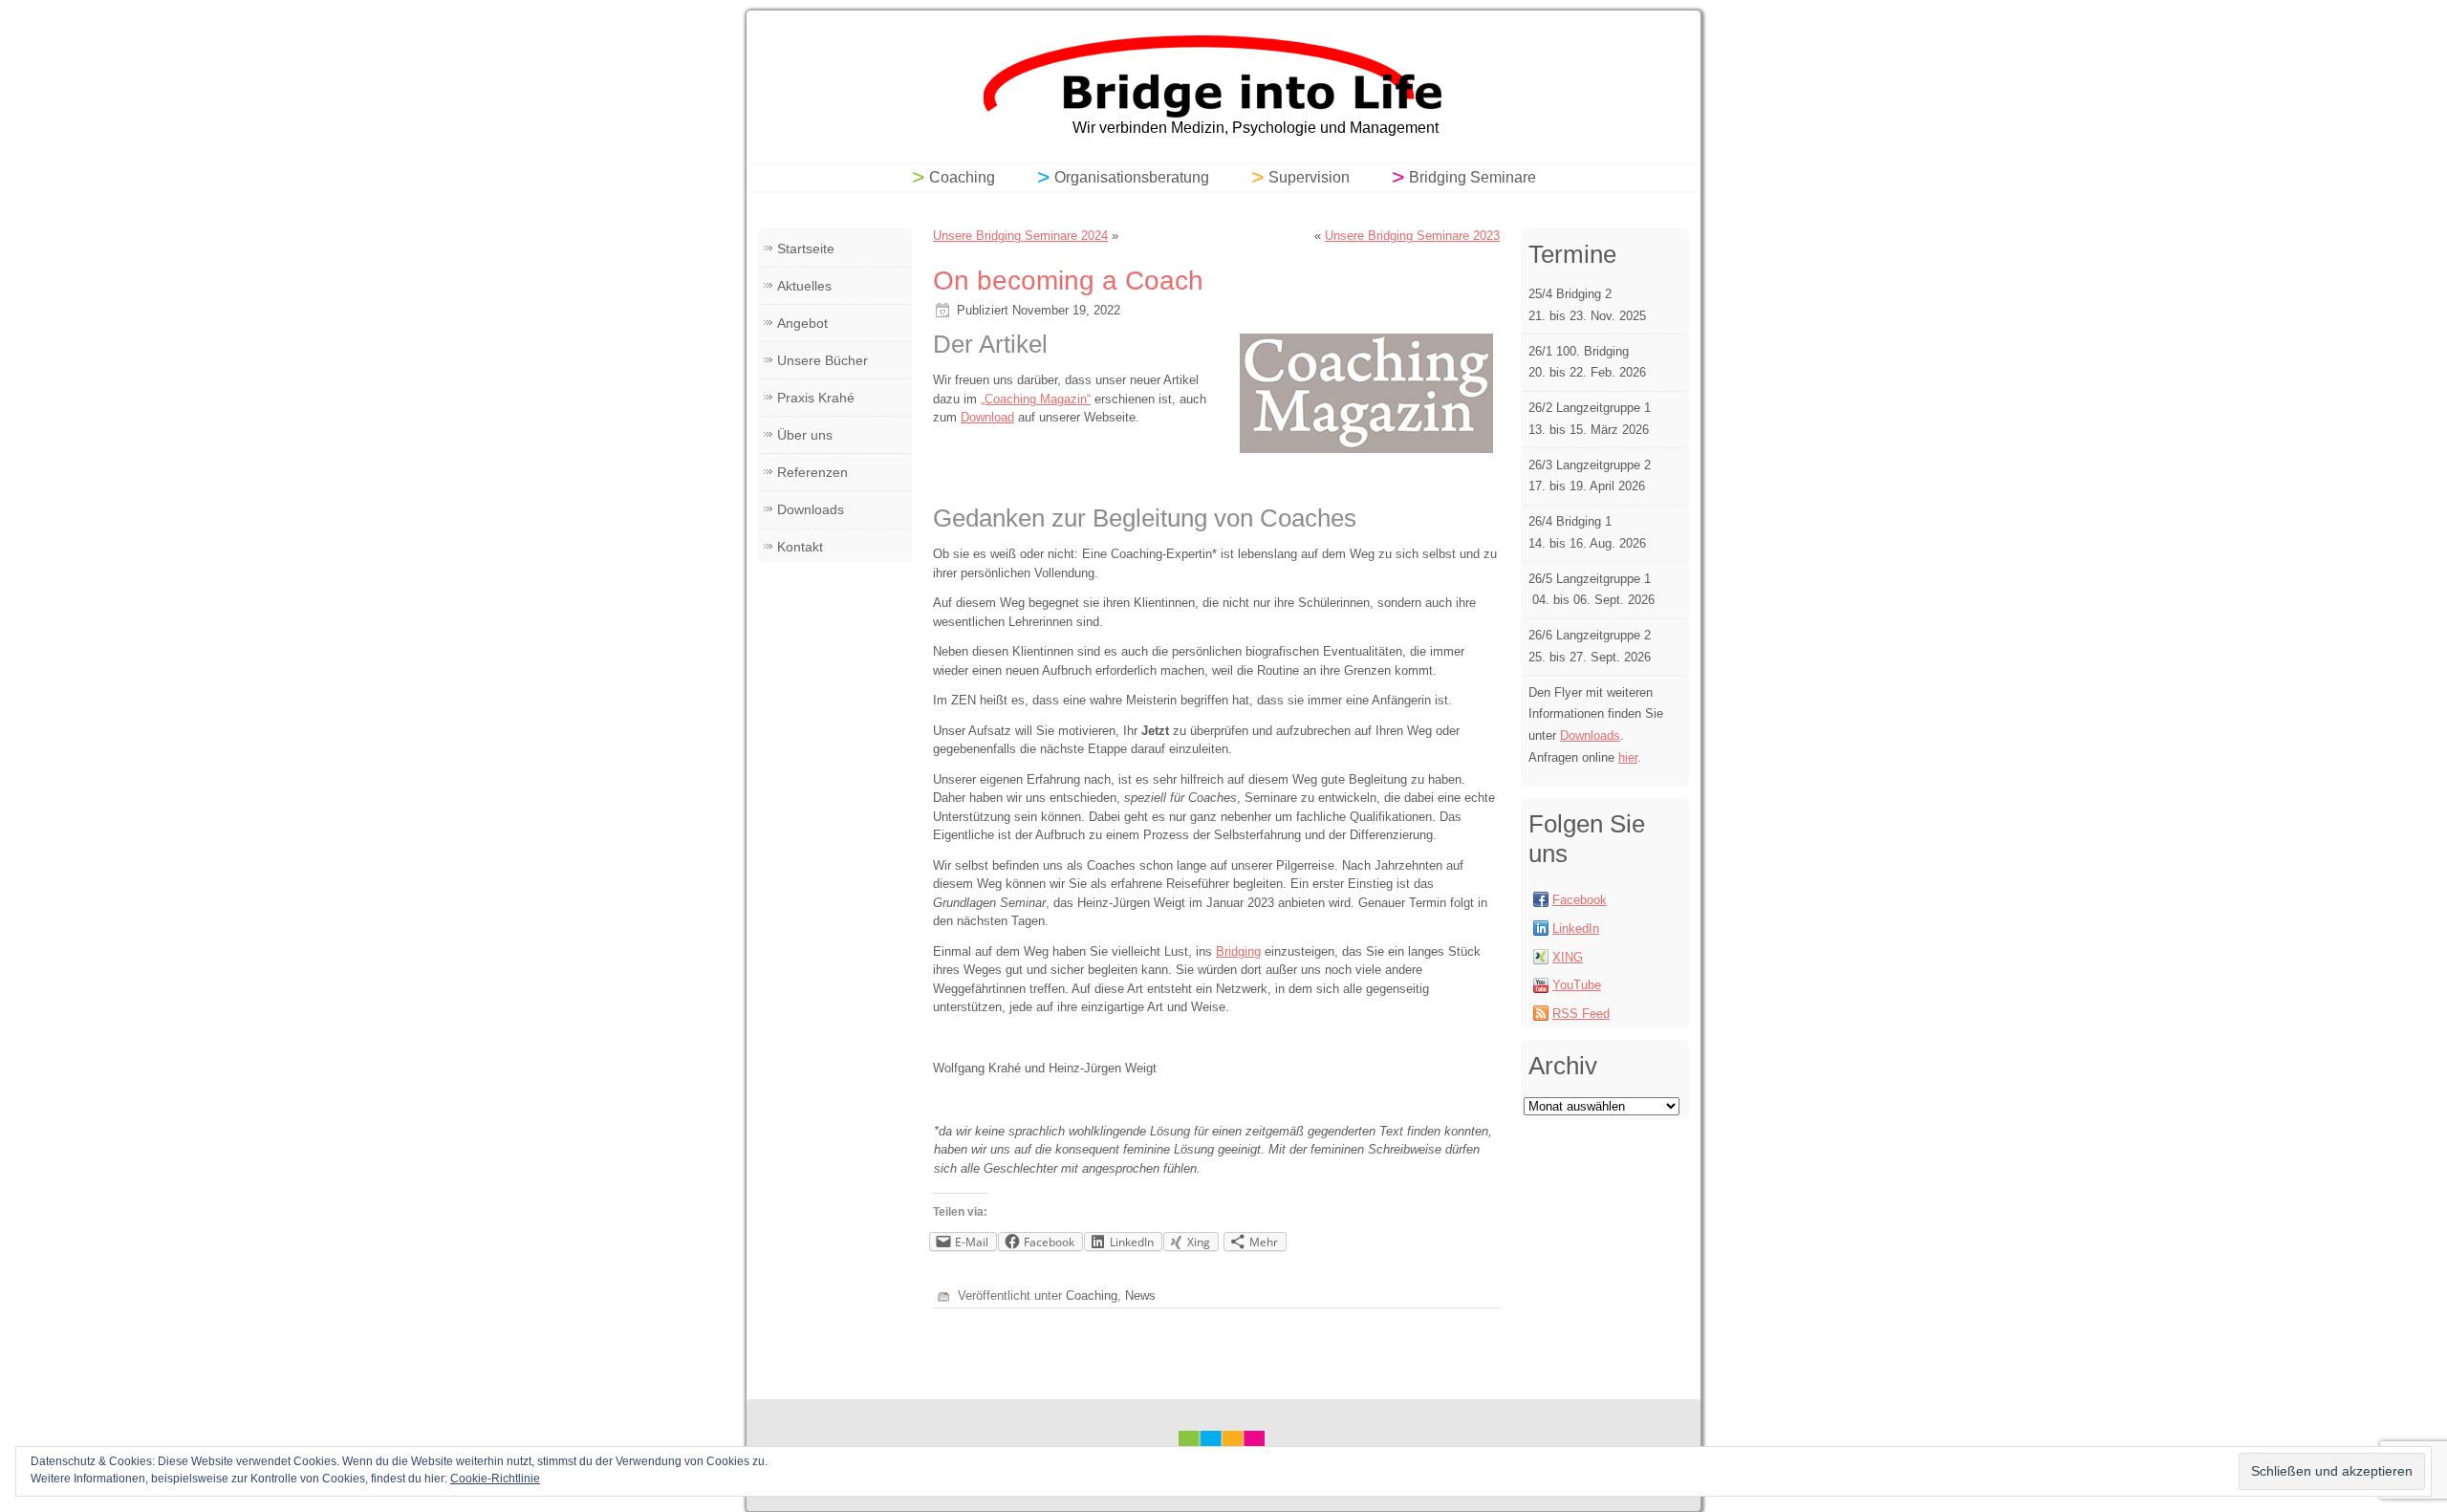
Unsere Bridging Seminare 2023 (1412, 236)
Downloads (811, 509)
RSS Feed (1581, 1014)
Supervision (1309, 177)
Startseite (806, 248)
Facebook (1580, 900)
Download (987, 417)
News (1140, 1296)
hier (1628, 757)
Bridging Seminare (1473, 177)
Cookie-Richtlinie (495, 1479)
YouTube (1577, 985)
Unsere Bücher (823, 360)
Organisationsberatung (1132, 177)
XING (1568, 957)
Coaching (962, 177)
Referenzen (812, 472)
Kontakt (800, 547)
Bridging (1238, 951)
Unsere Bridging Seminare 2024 (1020, 236)
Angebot (802, 323)
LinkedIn (1576, 929)
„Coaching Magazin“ (1036, 399)
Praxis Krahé (816, 398)
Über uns (805, 435)
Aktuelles (804, 286)
